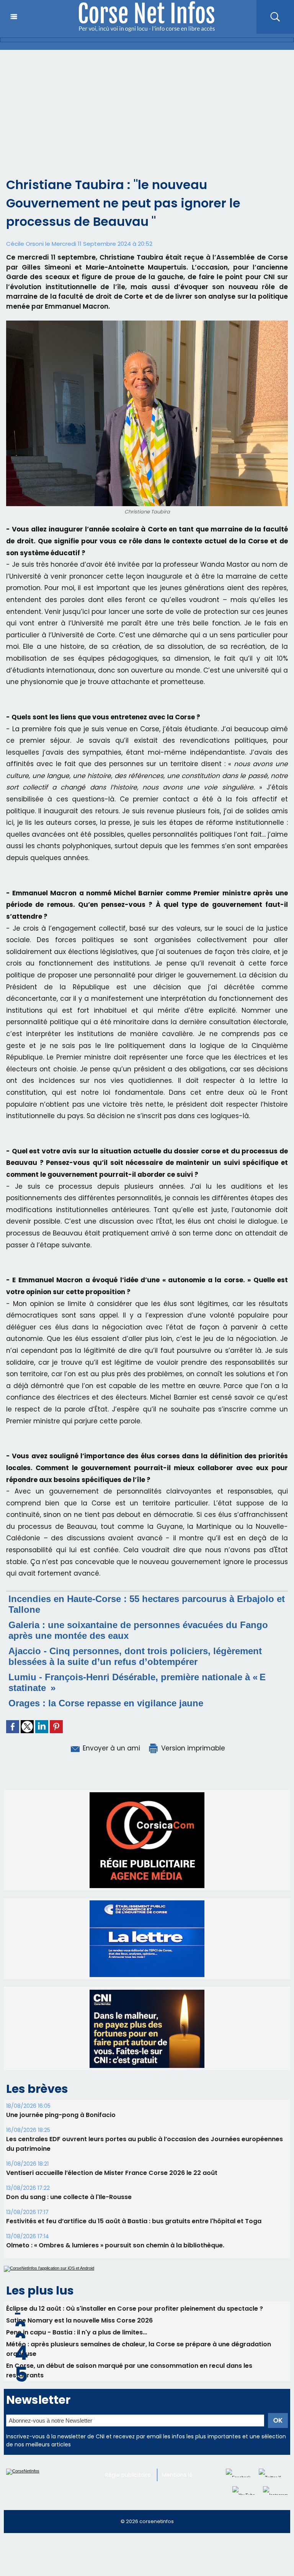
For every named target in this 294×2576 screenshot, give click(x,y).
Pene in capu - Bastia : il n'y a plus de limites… (77, 2350)
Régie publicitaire (128, 2492)
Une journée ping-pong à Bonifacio (61, 2133)
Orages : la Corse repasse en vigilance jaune (106, 1703)
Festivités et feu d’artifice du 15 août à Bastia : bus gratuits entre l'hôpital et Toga (134, 2239)
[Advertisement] (147, 107)
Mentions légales (184, 2492)
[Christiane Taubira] (147, 323)
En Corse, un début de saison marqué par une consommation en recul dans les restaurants (129, 2388)
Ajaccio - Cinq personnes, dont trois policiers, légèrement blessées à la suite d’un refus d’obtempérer (135, 1656)
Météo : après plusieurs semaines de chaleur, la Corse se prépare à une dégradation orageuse (139, 2367)
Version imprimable (192, 1748)
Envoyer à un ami (110, 1748)
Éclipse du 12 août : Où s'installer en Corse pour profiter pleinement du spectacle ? (135, 2326)
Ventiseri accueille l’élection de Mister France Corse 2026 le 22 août (112, 2190)
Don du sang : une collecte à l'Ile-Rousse (69, 2215)
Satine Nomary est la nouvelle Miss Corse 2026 (79, 2338)
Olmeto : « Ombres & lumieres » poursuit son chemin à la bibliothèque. (115, 2263)
